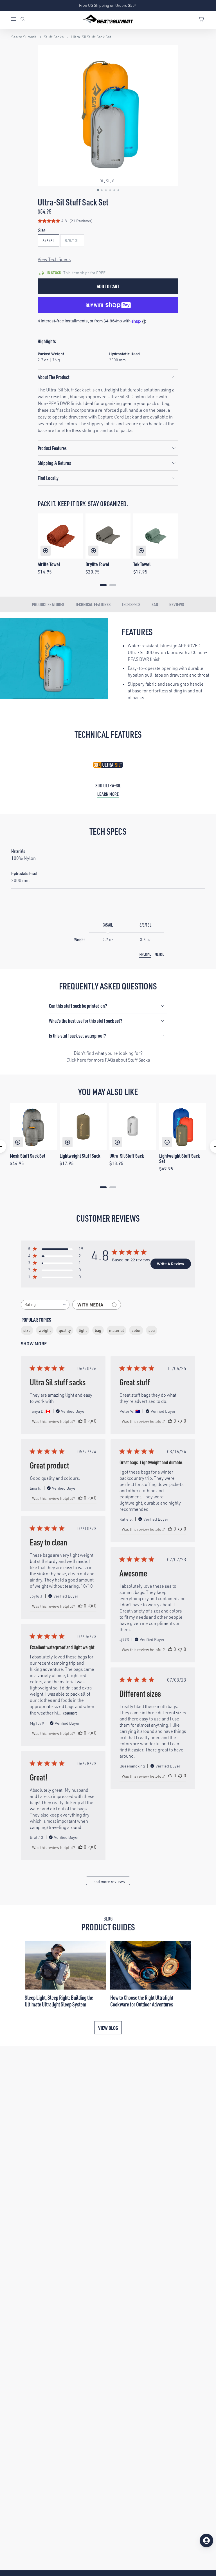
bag (98, 1330)
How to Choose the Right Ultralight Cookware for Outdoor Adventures (142, 2001)
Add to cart (108, 286)
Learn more (108, 794)
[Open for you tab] (206, 2540)
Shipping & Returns (54, 463)
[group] (108, 116)
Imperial (145, 954)
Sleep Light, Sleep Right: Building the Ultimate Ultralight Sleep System (59, 2001)
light (83, 1330)
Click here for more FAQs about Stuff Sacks (108, 1060)
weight (45, 1330)
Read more (70, 1713)
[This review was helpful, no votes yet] (80, 1421)
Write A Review (171, 1264)
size (27, 1330)
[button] (98, 190)
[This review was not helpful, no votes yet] (91, 1421)
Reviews (177, 604)
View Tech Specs (54, 259)
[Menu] (15, 20)
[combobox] (45, 1305)
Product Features (52, 448)
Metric (159, 954)
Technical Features (93, 604)
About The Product (54, 377)
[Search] (23, 20)
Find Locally (48, 478)
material (116, 1330)
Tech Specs (131, 604)
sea (152, 1330)
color (136, 1330)
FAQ (155, 604)
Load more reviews (108, 1881)
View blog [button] (108, 2028)
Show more (34, 1344)
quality (65, 1330)
